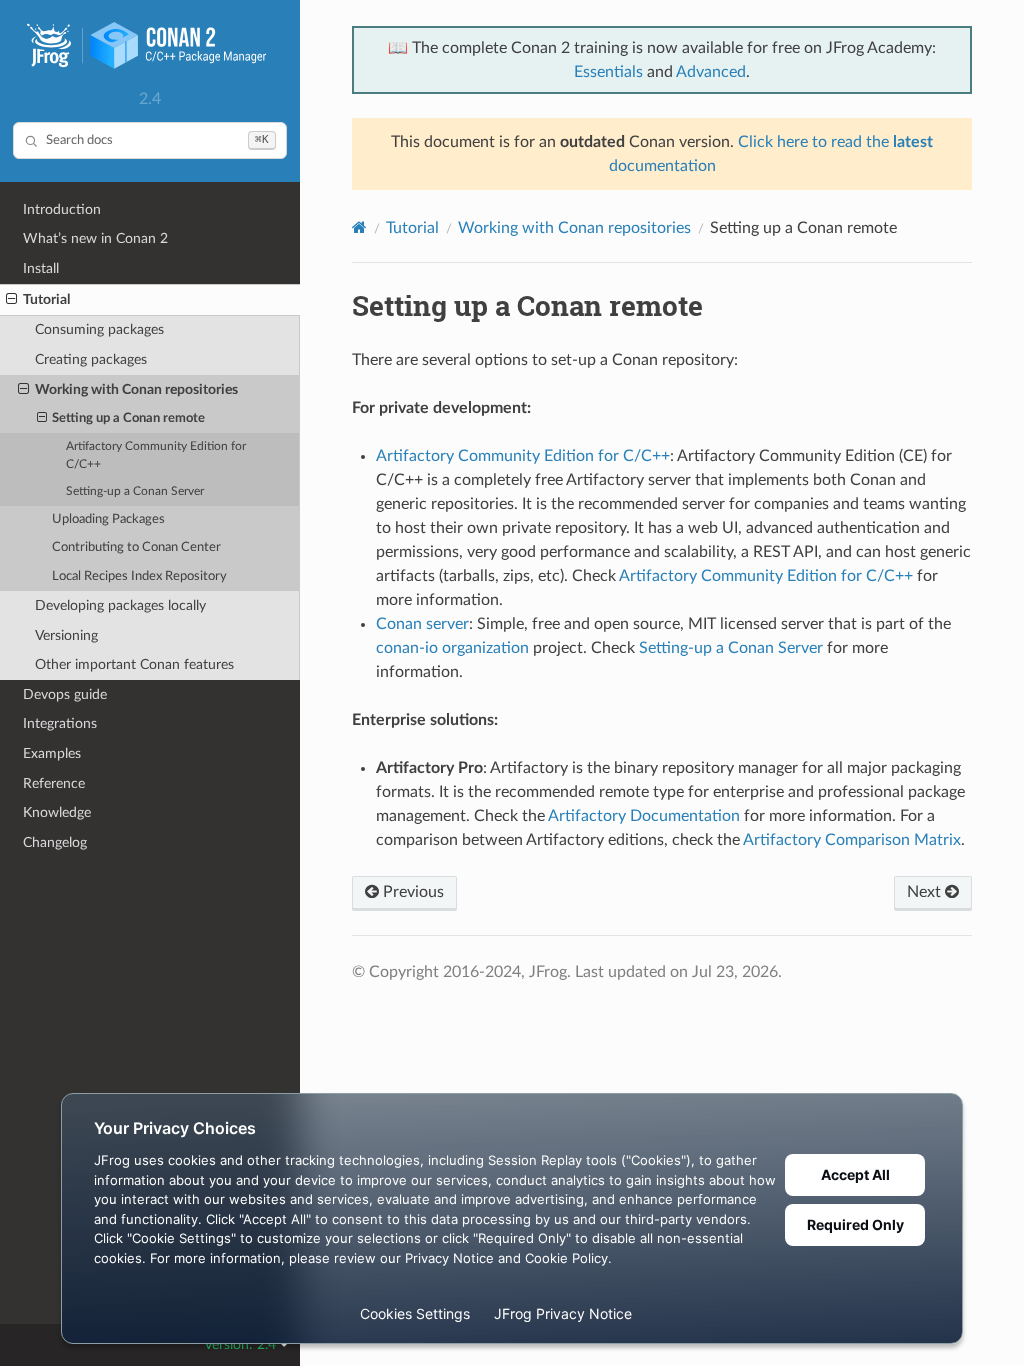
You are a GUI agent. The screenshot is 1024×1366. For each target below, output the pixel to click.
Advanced (711, 72)
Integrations (60, 723)
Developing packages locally (120, 605)
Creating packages (91, 359)
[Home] (359, 227)
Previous (411, 892)
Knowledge (57, 812)
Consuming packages (99, 329)
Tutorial (46, 299)
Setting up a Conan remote (128, 418)
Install (41, 268)
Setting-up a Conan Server (135, 491)
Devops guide (65, 694)
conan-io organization (452, 648)
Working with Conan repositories (136, 389)
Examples (52, 753)
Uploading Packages (108, 519)
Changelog (55, 842)
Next (926, 892)
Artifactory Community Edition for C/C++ (156, 455)
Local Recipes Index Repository (139, 576)
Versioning (66, 635)
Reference (54, 783)
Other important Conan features (134, 664)
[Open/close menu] (11, 300)
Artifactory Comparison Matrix (852, 840)
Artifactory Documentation (644, 816)
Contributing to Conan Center (136, 547)
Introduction (62, 209)
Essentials (608, 72)
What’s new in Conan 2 (95, 238)
